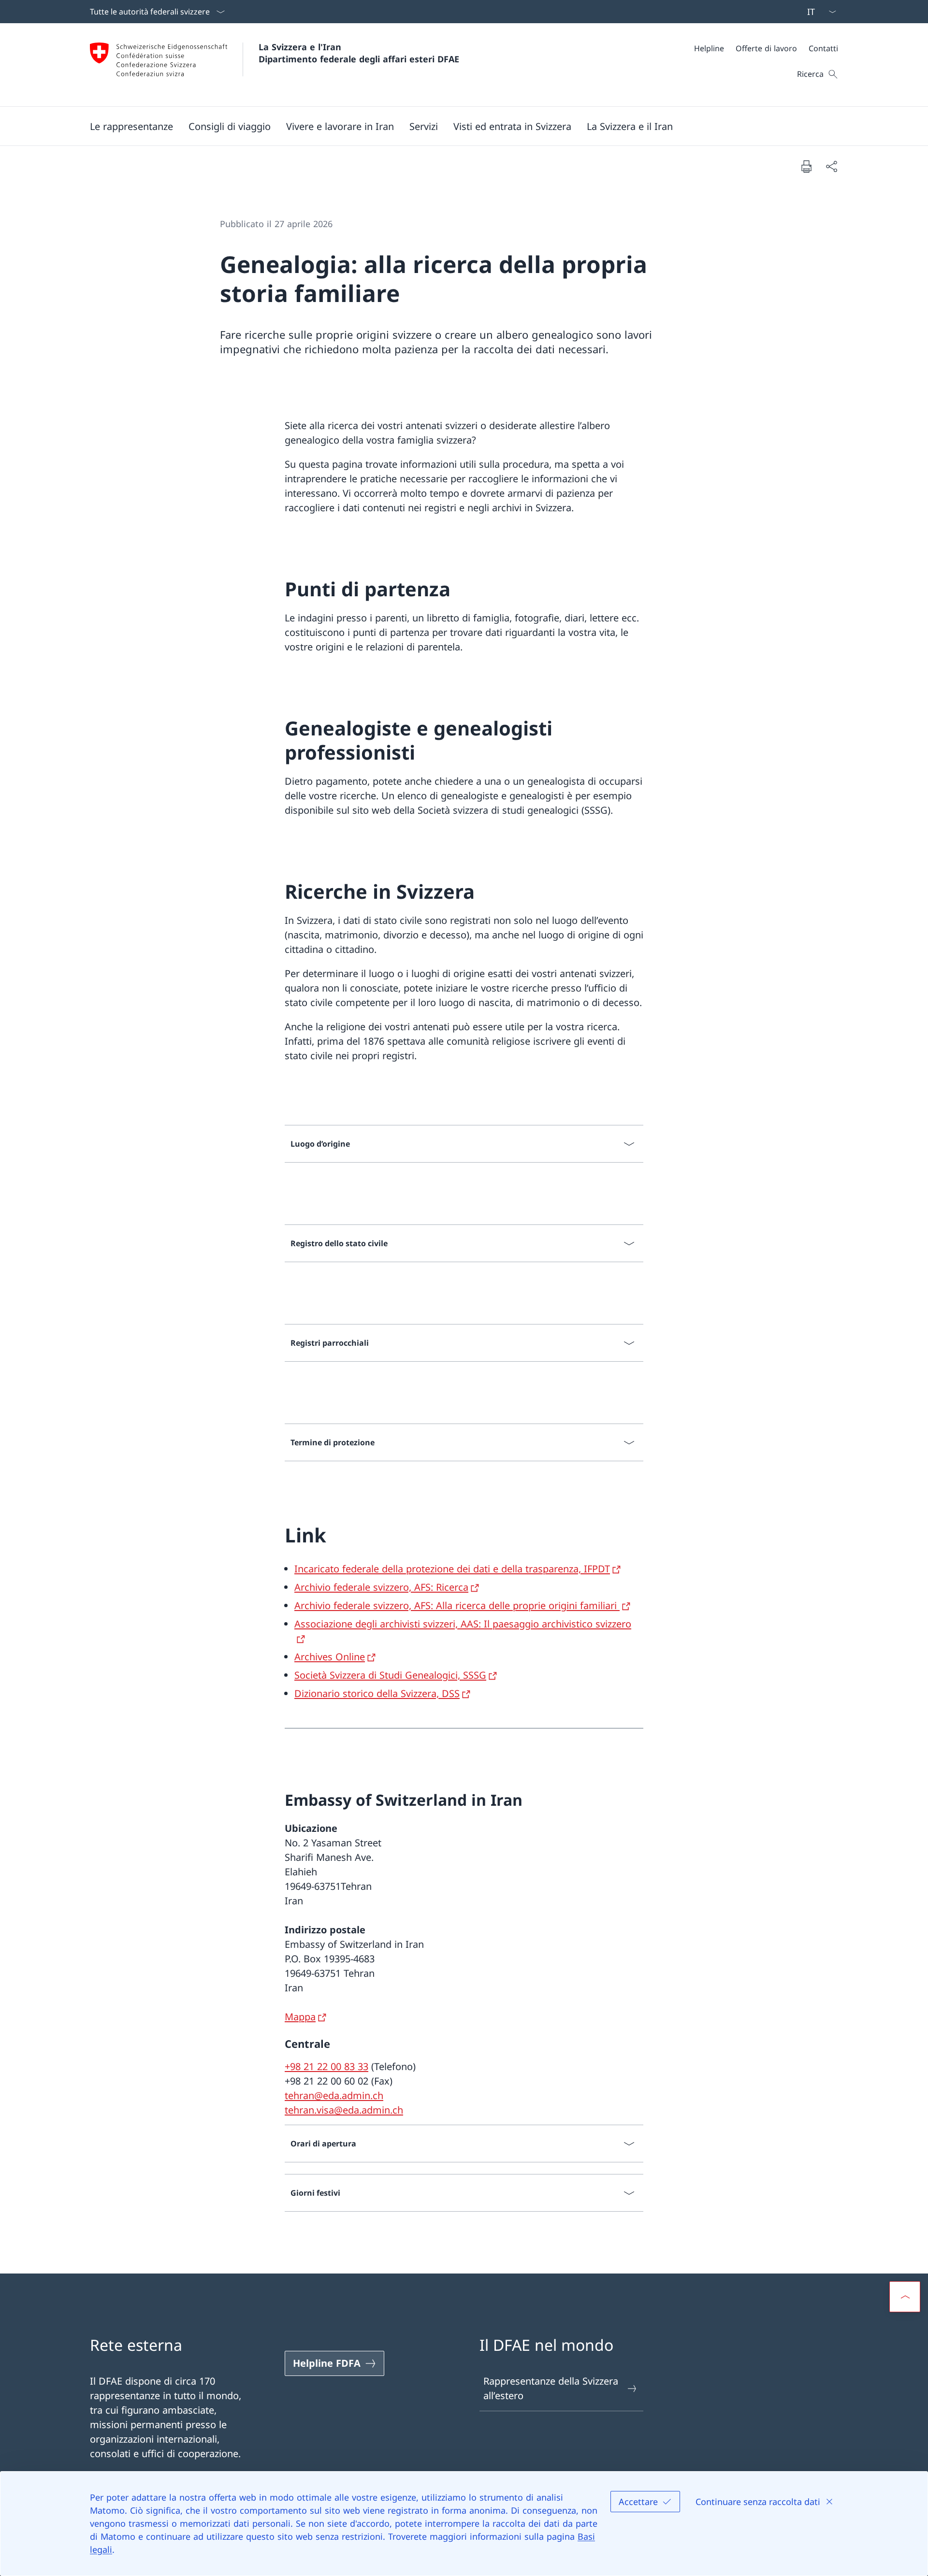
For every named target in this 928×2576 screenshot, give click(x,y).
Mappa (300, 2017)
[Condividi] (831, 166)
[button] (131, 126)
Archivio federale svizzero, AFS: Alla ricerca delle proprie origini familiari (457, 1605)
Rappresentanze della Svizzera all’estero (551, 2388)
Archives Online (330, 1657)
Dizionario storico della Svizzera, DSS (377, 1693)
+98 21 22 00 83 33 (326, 2066)
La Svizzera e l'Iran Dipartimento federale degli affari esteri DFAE (359, 53)
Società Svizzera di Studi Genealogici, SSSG (390, 1675)
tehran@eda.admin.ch (334, 2095)
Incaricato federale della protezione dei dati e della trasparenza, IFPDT (452, 1569)
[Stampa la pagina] (806, 166)
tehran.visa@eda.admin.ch (344, 2110)
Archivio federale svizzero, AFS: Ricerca (381, 1587)
